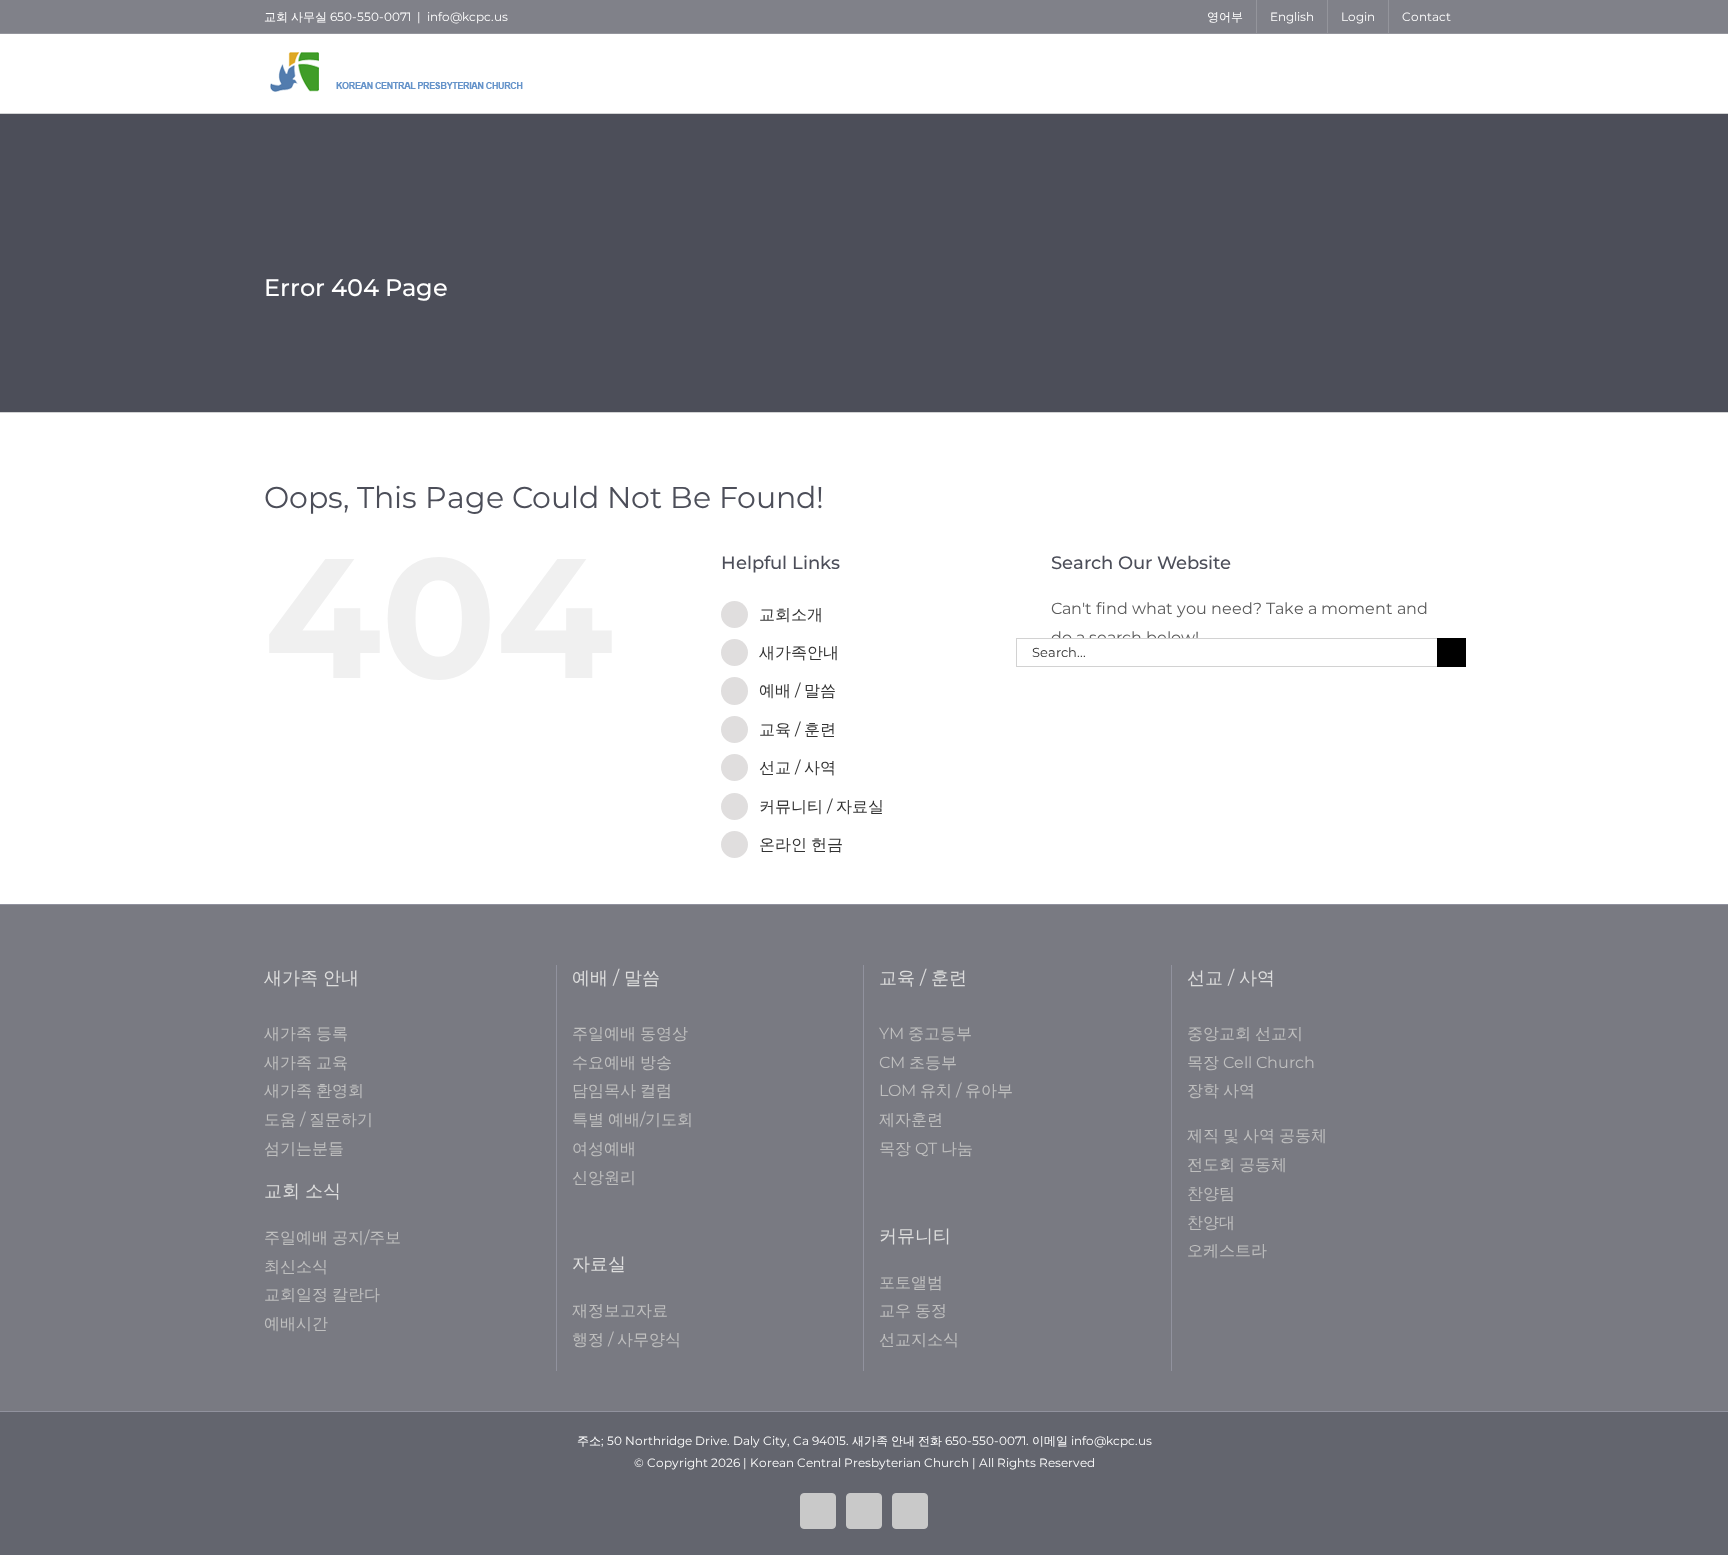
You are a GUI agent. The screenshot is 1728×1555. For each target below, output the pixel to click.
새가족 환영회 (314, 1090)
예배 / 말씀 (797, 690)
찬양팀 (1211, 1193)
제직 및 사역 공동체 (1257, 1135)
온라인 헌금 (801, 844)
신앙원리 (604, 1177)
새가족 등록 (306, 1033)
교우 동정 (913, 1310)
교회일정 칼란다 (322, 1294)
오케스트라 (1227, 1250)
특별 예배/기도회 (632, 1119)
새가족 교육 (306, 1062)
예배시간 (296, 1323)
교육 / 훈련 (797, 729)
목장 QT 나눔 (926, 1148)
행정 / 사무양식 (626, 1339)
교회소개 (791, 614)
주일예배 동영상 (630, 1033)
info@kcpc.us (467, 16)
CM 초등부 (918, 1062)
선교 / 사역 (797, 767)
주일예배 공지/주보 (332, 1237)
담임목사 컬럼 (622, 1090)
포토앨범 (911, 1282)
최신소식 (296, 1266)
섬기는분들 (304, 1148)
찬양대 (1211, 1222)
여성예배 (604, 1148)
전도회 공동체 (1237, 1164)
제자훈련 (911, 1119)
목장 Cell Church (1251, 1062)
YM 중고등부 (925, 1033)
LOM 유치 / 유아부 (946, 1090)
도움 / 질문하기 (318, 1119)
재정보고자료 (620, 1310)
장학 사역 (1221, 1090)
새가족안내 (799, 652)
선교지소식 (919, 1339)
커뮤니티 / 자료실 (821, 806)
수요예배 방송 (622, 1062)
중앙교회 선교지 (1245, 1033)
